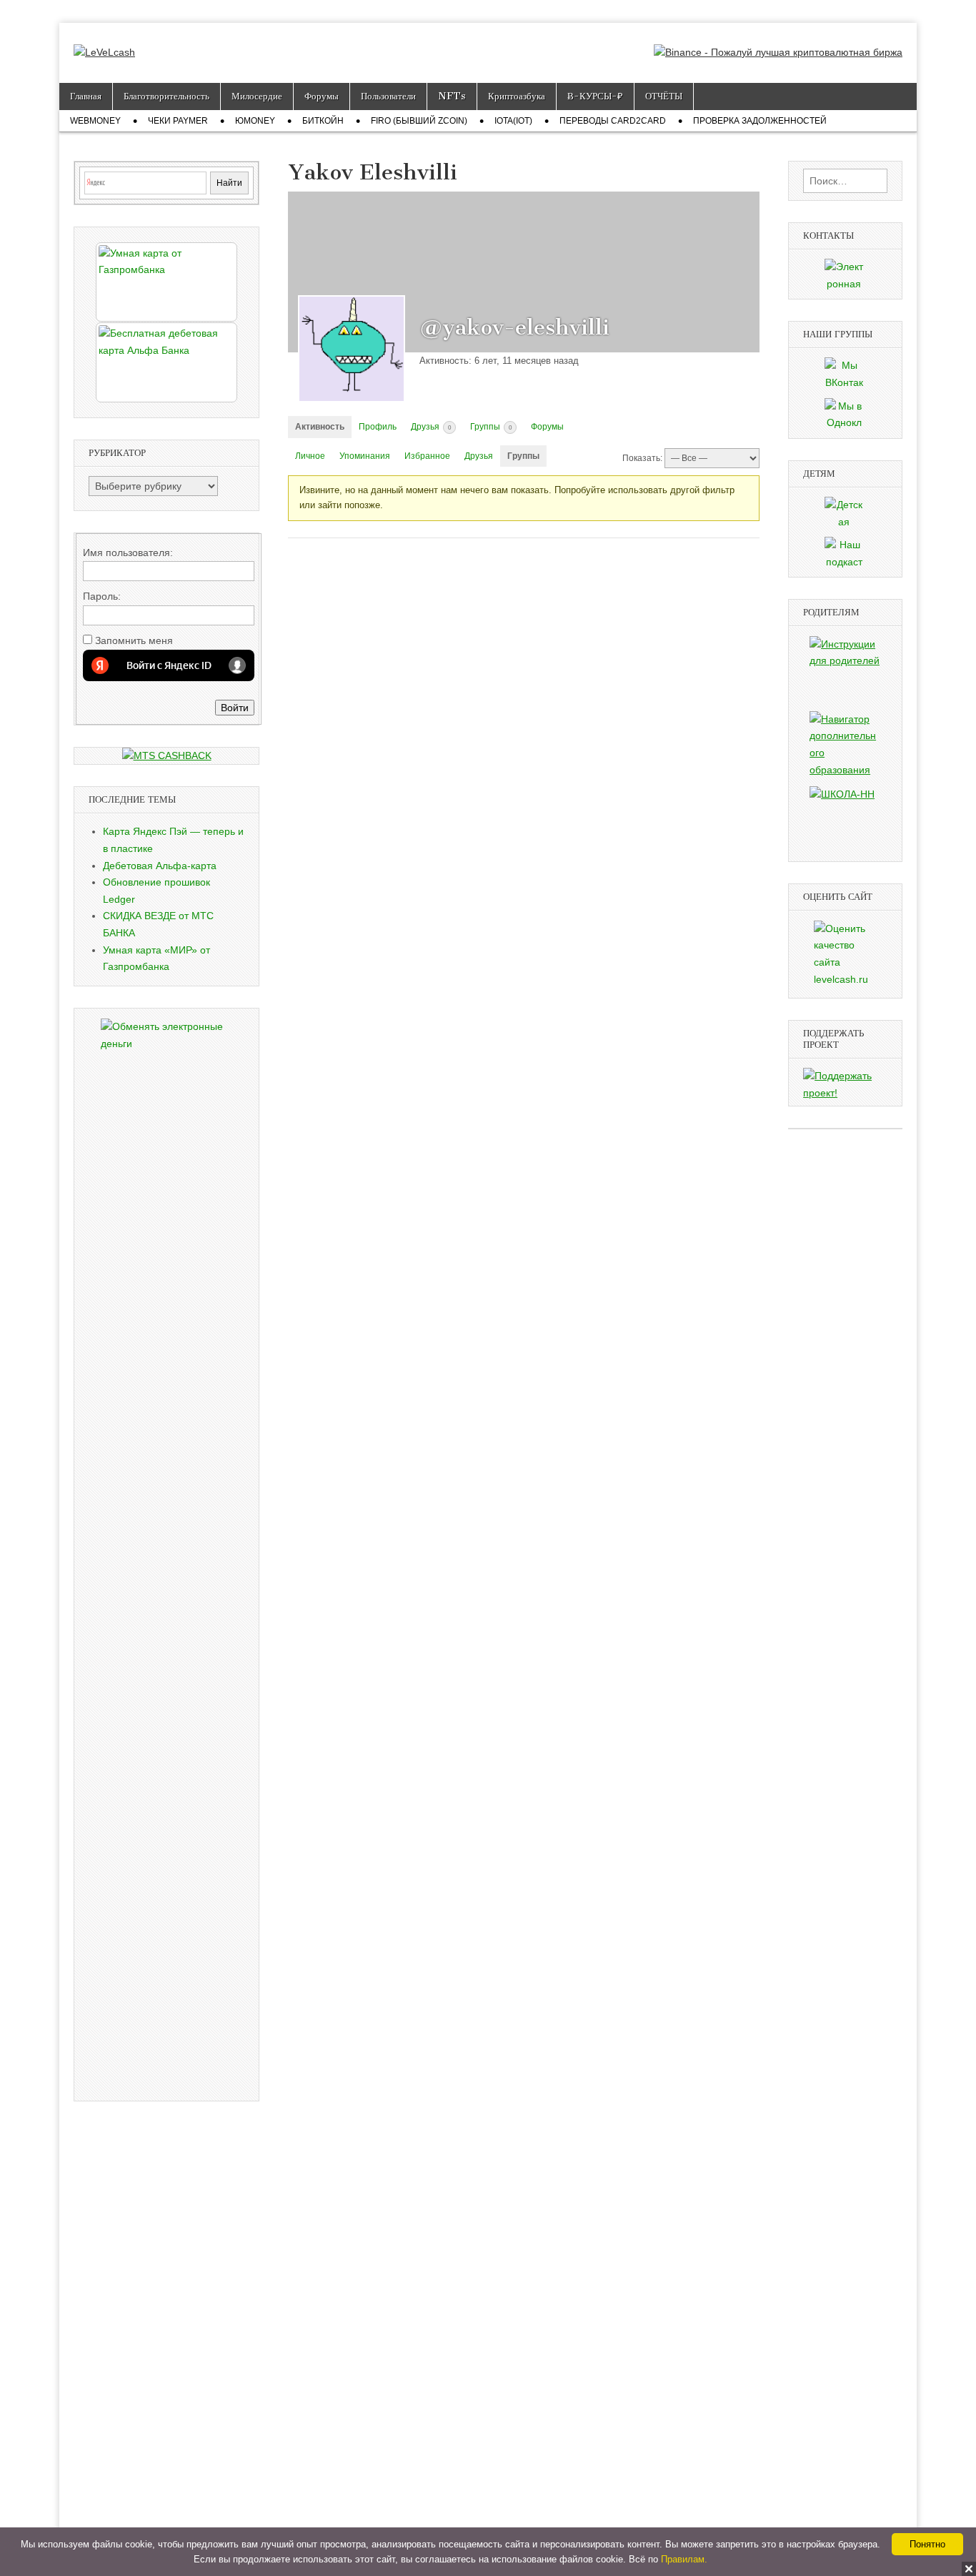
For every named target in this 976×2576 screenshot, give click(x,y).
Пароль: (102, 596)
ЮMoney (255, 121)
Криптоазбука (517, 96)
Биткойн (323, 121)
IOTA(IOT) (513, 121)
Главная (86, 96)
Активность (320, 427)
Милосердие (257, 96)
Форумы (322, 96)
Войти (235, 708)
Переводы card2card (613, 121)
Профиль (378, 427)
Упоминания (365, 456)
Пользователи (388, 96)
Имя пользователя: (128, 553)
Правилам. (684, 2559)
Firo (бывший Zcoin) (419, 121)
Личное (310, 456)
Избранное (427, 456)
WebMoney (95, 121)
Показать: (642, 458)
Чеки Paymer (178, 121)
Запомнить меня (134, 640)
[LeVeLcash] (104, 42)
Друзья (431, 427)
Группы (491, 427)
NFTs (452, 96)
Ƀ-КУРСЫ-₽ (595, 96)
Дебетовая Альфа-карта (160, 866)
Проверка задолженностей (760, 121)
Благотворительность (166, 96)
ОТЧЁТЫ (664, 96)
